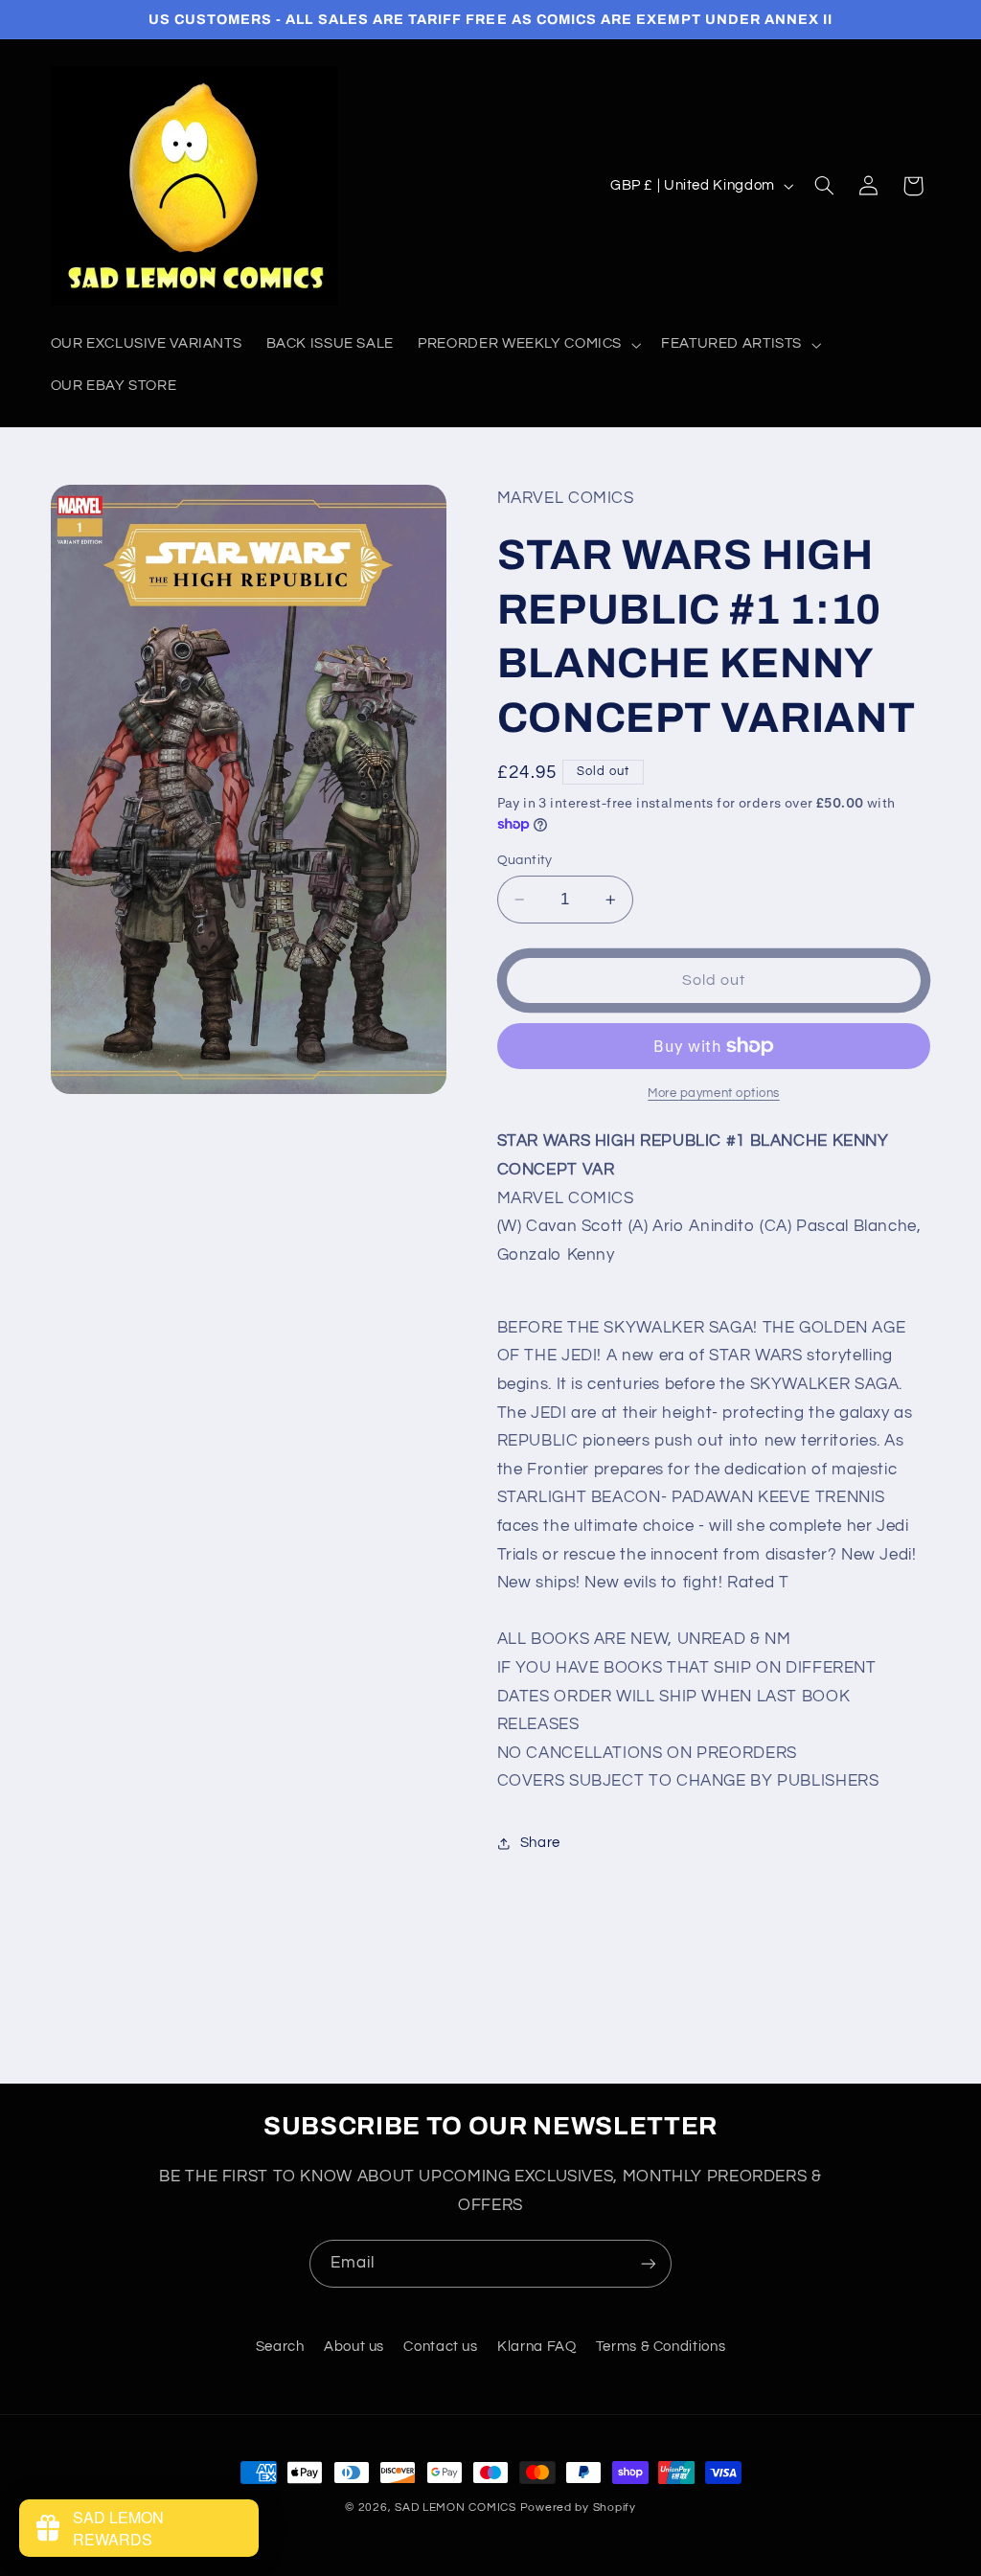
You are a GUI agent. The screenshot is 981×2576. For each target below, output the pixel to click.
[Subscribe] (649, 2263)
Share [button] (540, 1843)
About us (354, 2347)
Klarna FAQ (536, 2347)
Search (280, 2347)
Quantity (525, 860)
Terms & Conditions (661, 2347)
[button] (528, 345)
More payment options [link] (714, 1094)
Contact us (440, 2347)
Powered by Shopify (578, 2508)
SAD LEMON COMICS (456, 2508)
